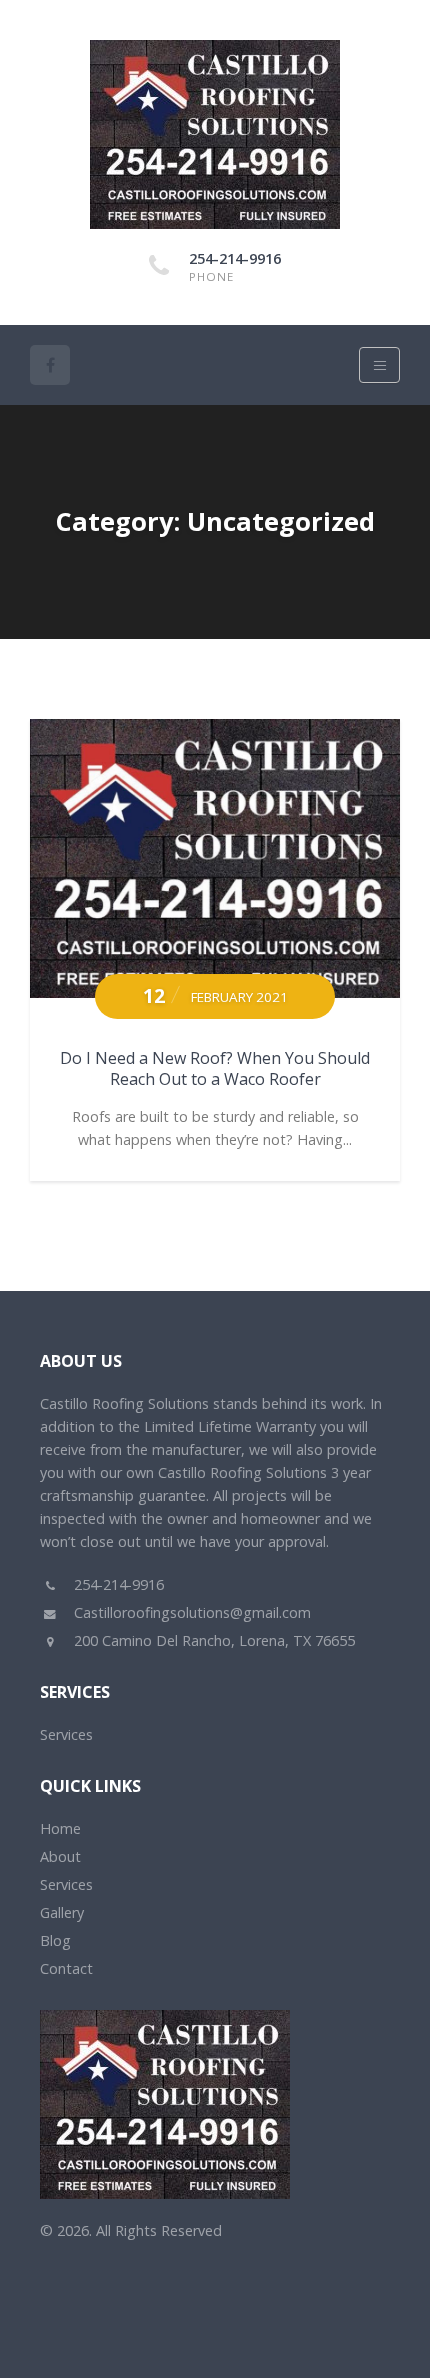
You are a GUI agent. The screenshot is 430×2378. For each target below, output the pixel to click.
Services (66, 1734)
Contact (66, 1968)
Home (60, 1828)
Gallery (62, 1912)
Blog (55, 1940)
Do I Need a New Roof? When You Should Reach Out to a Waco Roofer (215, 1068)
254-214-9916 (235, 258)
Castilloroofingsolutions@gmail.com (190, 1612)
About (60, 1856)
